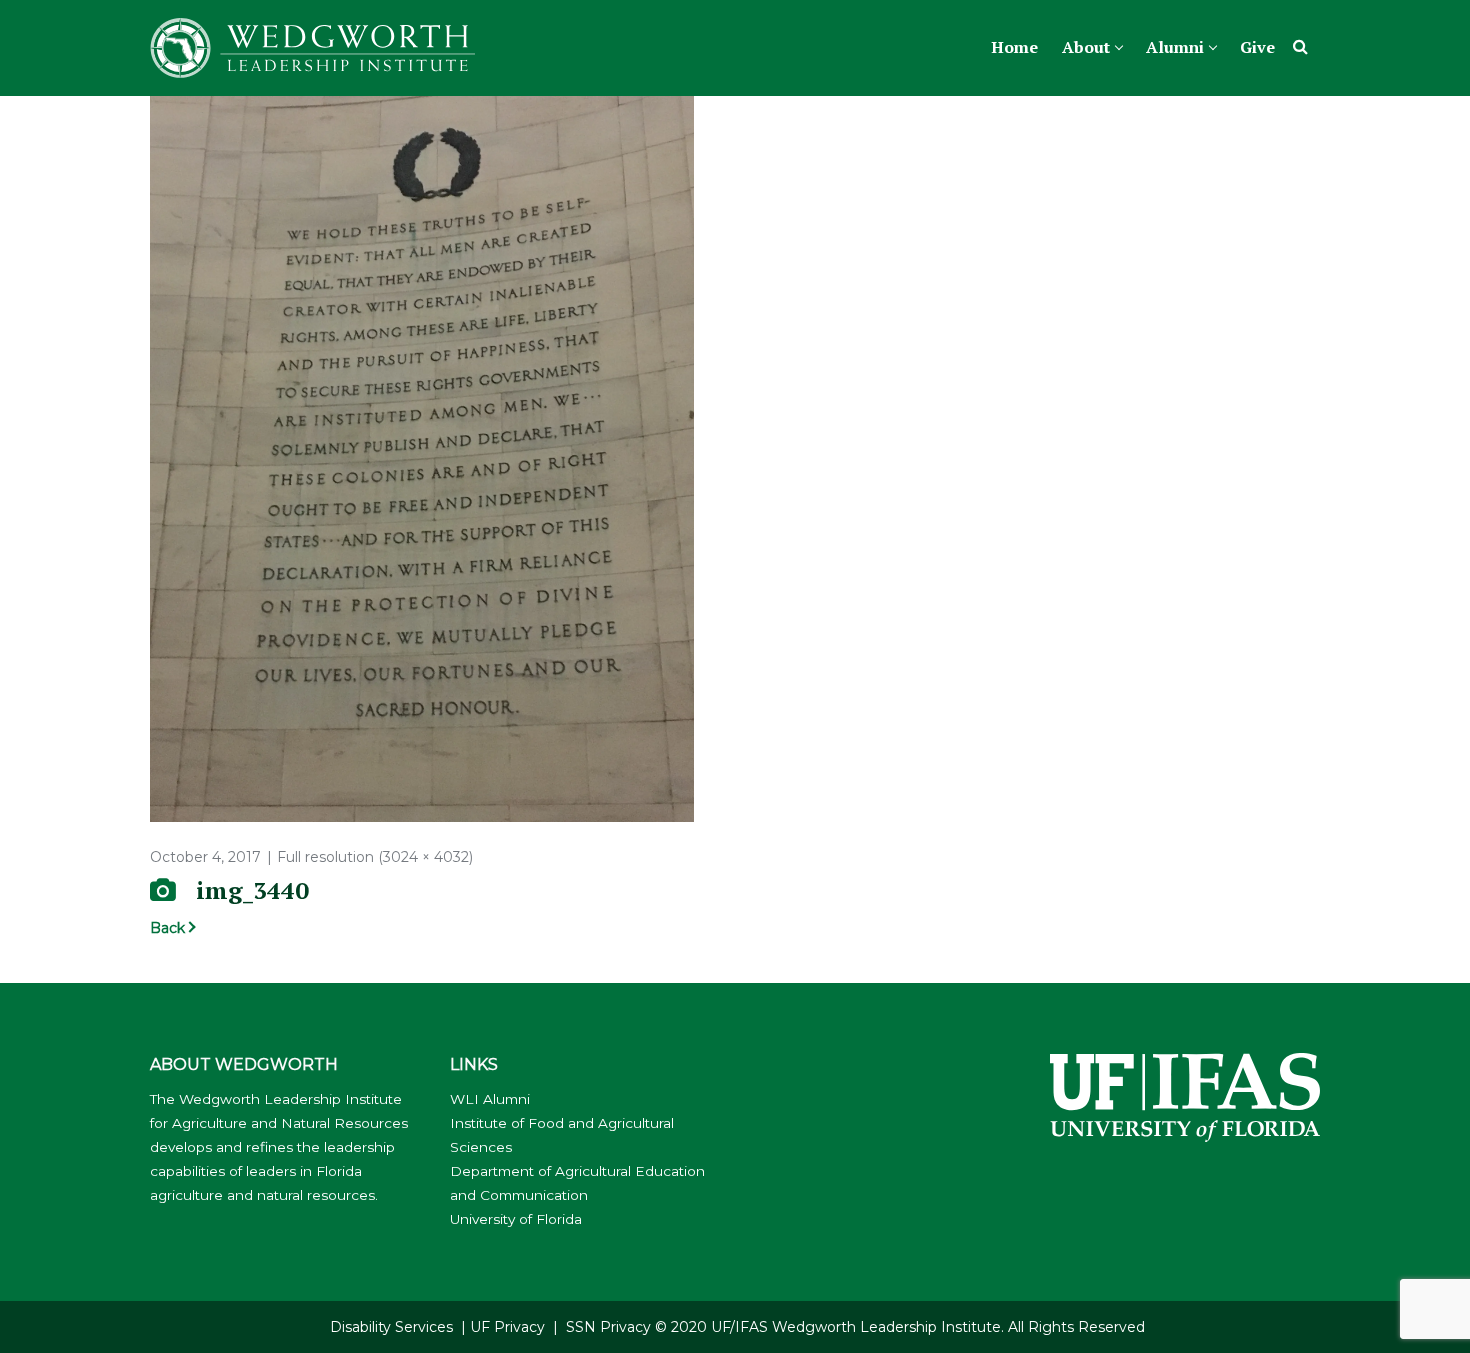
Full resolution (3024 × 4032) (375, 857)
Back (167, 928)
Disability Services (391, 1327)
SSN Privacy (608, 1327)
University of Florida (516, 1219)
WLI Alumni (490, 1099)
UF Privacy (507, 1327)
